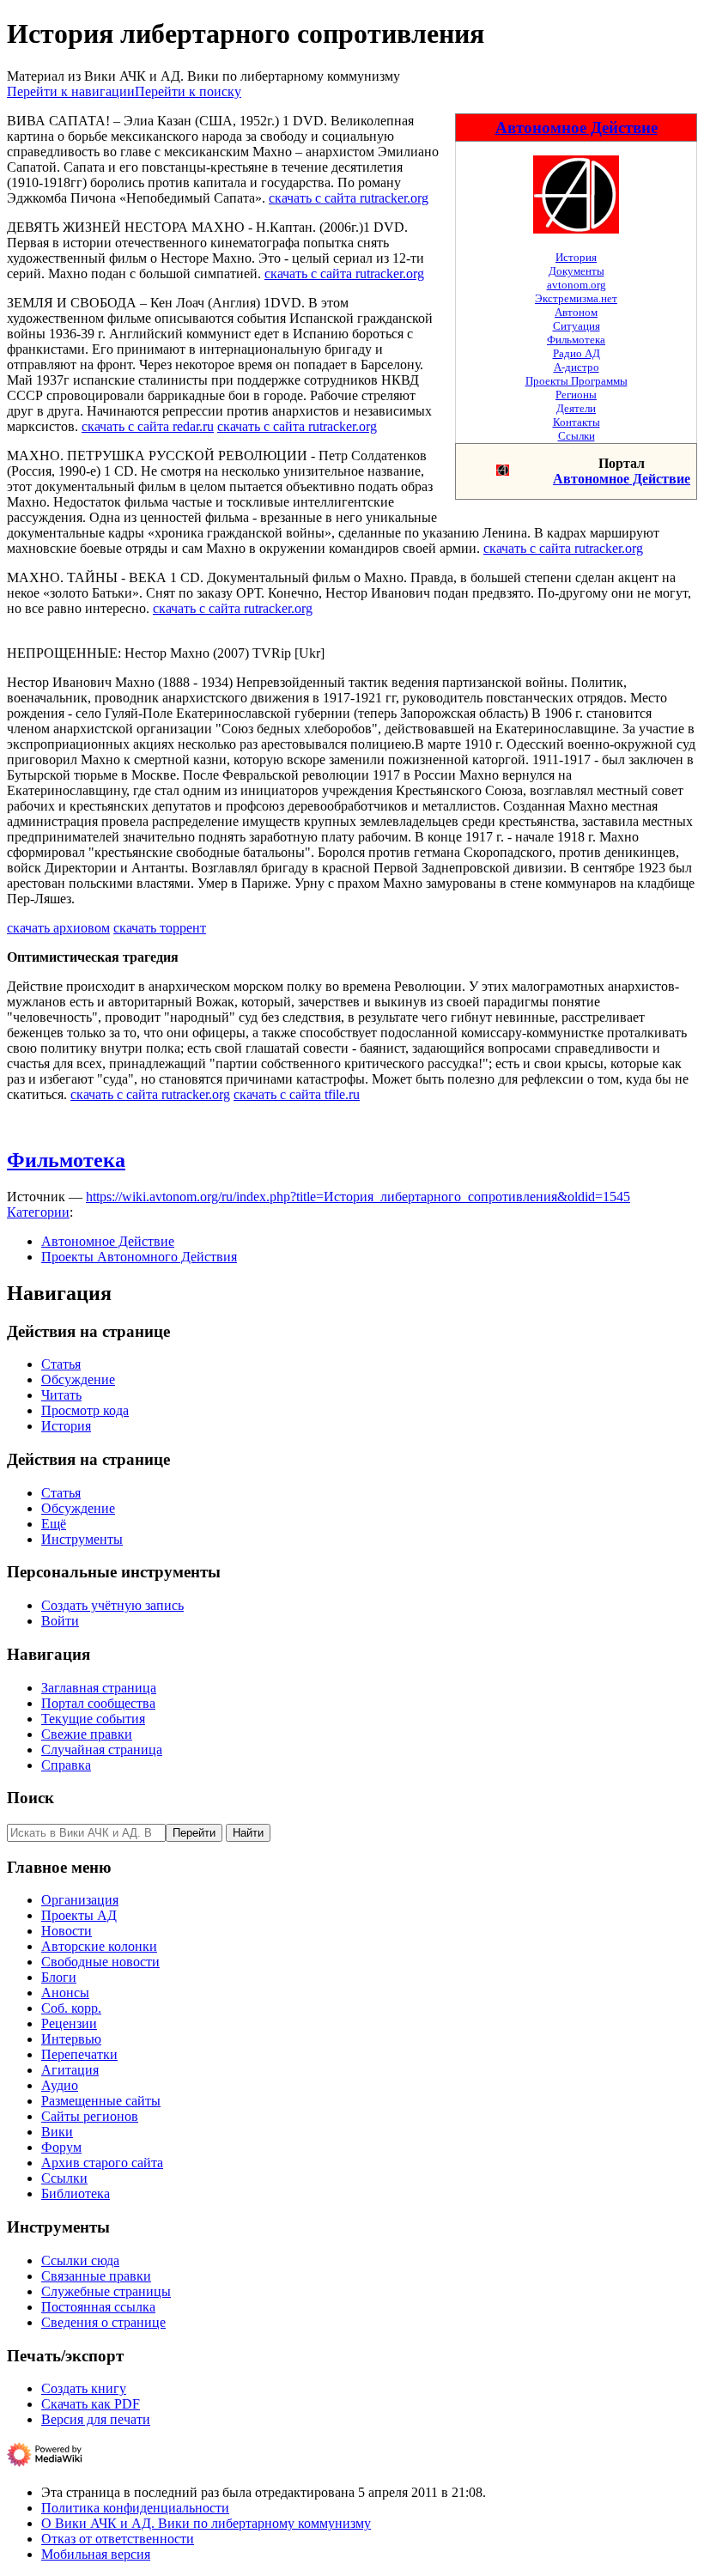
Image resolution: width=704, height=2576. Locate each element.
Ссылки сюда (80, 2260)
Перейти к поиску (188, 91)
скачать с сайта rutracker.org (349, 198)
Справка (66, 1765)
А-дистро (577, 367)
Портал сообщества (98, 1703)
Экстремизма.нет (576, 298)
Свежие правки (87, 1734)
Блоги (59, 1977)
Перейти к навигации (71, 91)
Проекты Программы (577, 381)
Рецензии (69, 2023)
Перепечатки (79, 2054)
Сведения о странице (103, 2322)
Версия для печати (96, 2419)
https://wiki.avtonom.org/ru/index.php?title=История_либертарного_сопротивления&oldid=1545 (358, 1197)
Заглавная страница (99, 1688)
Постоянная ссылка (98, 2307)
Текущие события (93, 1719)
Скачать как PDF (91, 2404)
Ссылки (577, 436)
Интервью (71, 2039)
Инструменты (82, 1539)
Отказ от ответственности (118, 2539)
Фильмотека (576, 340)
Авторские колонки (99, 1946)
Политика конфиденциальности (135, 2508)
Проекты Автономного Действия (139, 1257)
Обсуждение (78, 1379)
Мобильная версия (96, 2554)
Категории (38, 1212)
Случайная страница (102, 1750)
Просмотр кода (85, 1410)
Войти (60, 1621)
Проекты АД (79, 1915)
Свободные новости (100, 1962)
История (576, 257)
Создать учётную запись (112, 1605)
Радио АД (577, 353)
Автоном (576, 312)
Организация (80, 1900)
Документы (577, 271)
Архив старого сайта (102, 2163)
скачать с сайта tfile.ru (297, 1094)
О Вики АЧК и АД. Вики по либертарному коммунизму (206, 2523)
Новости (67, 1931)
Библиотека (76, 2193)
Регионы (576, 395)
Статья (61, 1364)
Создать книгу (84, 2388)
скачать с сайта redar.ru (148, 426)
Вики (57, 2132)
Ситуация (577, 326)
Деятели (576, 408)
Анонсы (65, 1993)
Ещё (54, 1524)
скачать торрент (160, 928)
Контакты (577, 422)
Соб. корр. (71, 2008)
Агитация (70, 2070)
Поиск (30, 1798)
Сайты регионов (90, 2116)
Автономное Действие (577, 128)
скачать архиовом (58, 928)
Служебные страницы (106, 2291)
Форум (61, 2147)
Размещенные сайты (101, 2101)
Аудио (60, 2085)
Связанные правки (96, 2276)
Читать (61, 1395)
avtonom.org (577, 285)
